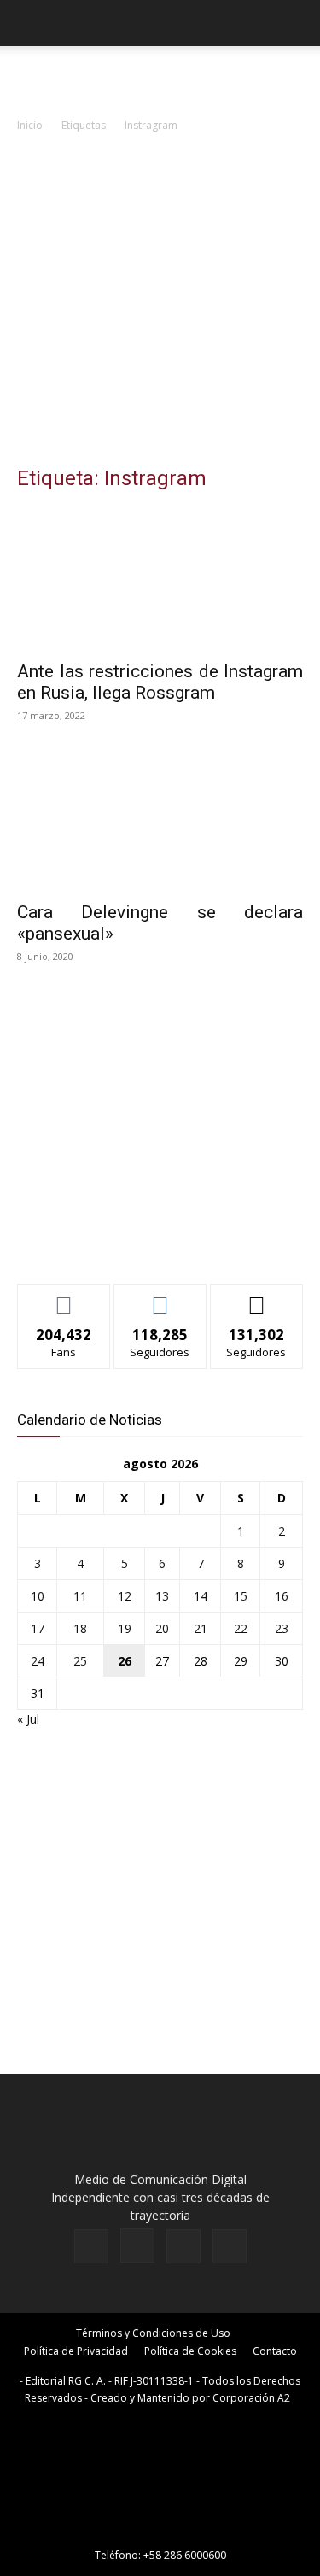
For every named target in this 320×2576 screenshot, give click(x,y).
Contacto (275, 2351)
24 (38, 1661)
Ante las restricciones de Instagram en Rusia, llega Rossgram (160, 682)
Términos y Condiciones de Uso (153, 2333)
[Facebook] (91, 2246)
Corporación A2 (251, 2398)
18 (80, 1628)
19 (125, 1628)
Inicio (30, 125)
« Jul (28, 1719)
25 (80, 1661)
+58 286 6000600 (185, 2555)
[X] (183, 2246)
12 (125, 1596)
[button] (29, 23)
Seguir (160, 1297)
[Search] (296, 23)
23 (282, 1628)
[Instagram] (137, 2245)
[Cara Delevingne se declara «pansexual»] (160, 820)
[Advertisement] (160, 304)
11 (80, 1596)
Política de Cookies (190, 2351)
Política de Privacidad (76, 2351)
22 (241, 1628)
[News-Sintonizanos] (145, 1242)
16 (282, 1596)
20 (162, 1628)
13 (162, 1596)
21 (201, 1628)
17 (38, 1628)
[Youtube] (230, 2246)
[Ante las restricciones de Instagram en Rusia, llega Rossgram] (160, 579)
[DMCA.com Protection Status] (160, 2531)
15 (241, 1596)
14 (201, 1596)
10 (38, 1596)
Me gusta (64, 1297)
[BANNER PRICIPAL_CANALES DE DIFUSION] (160, 77)
